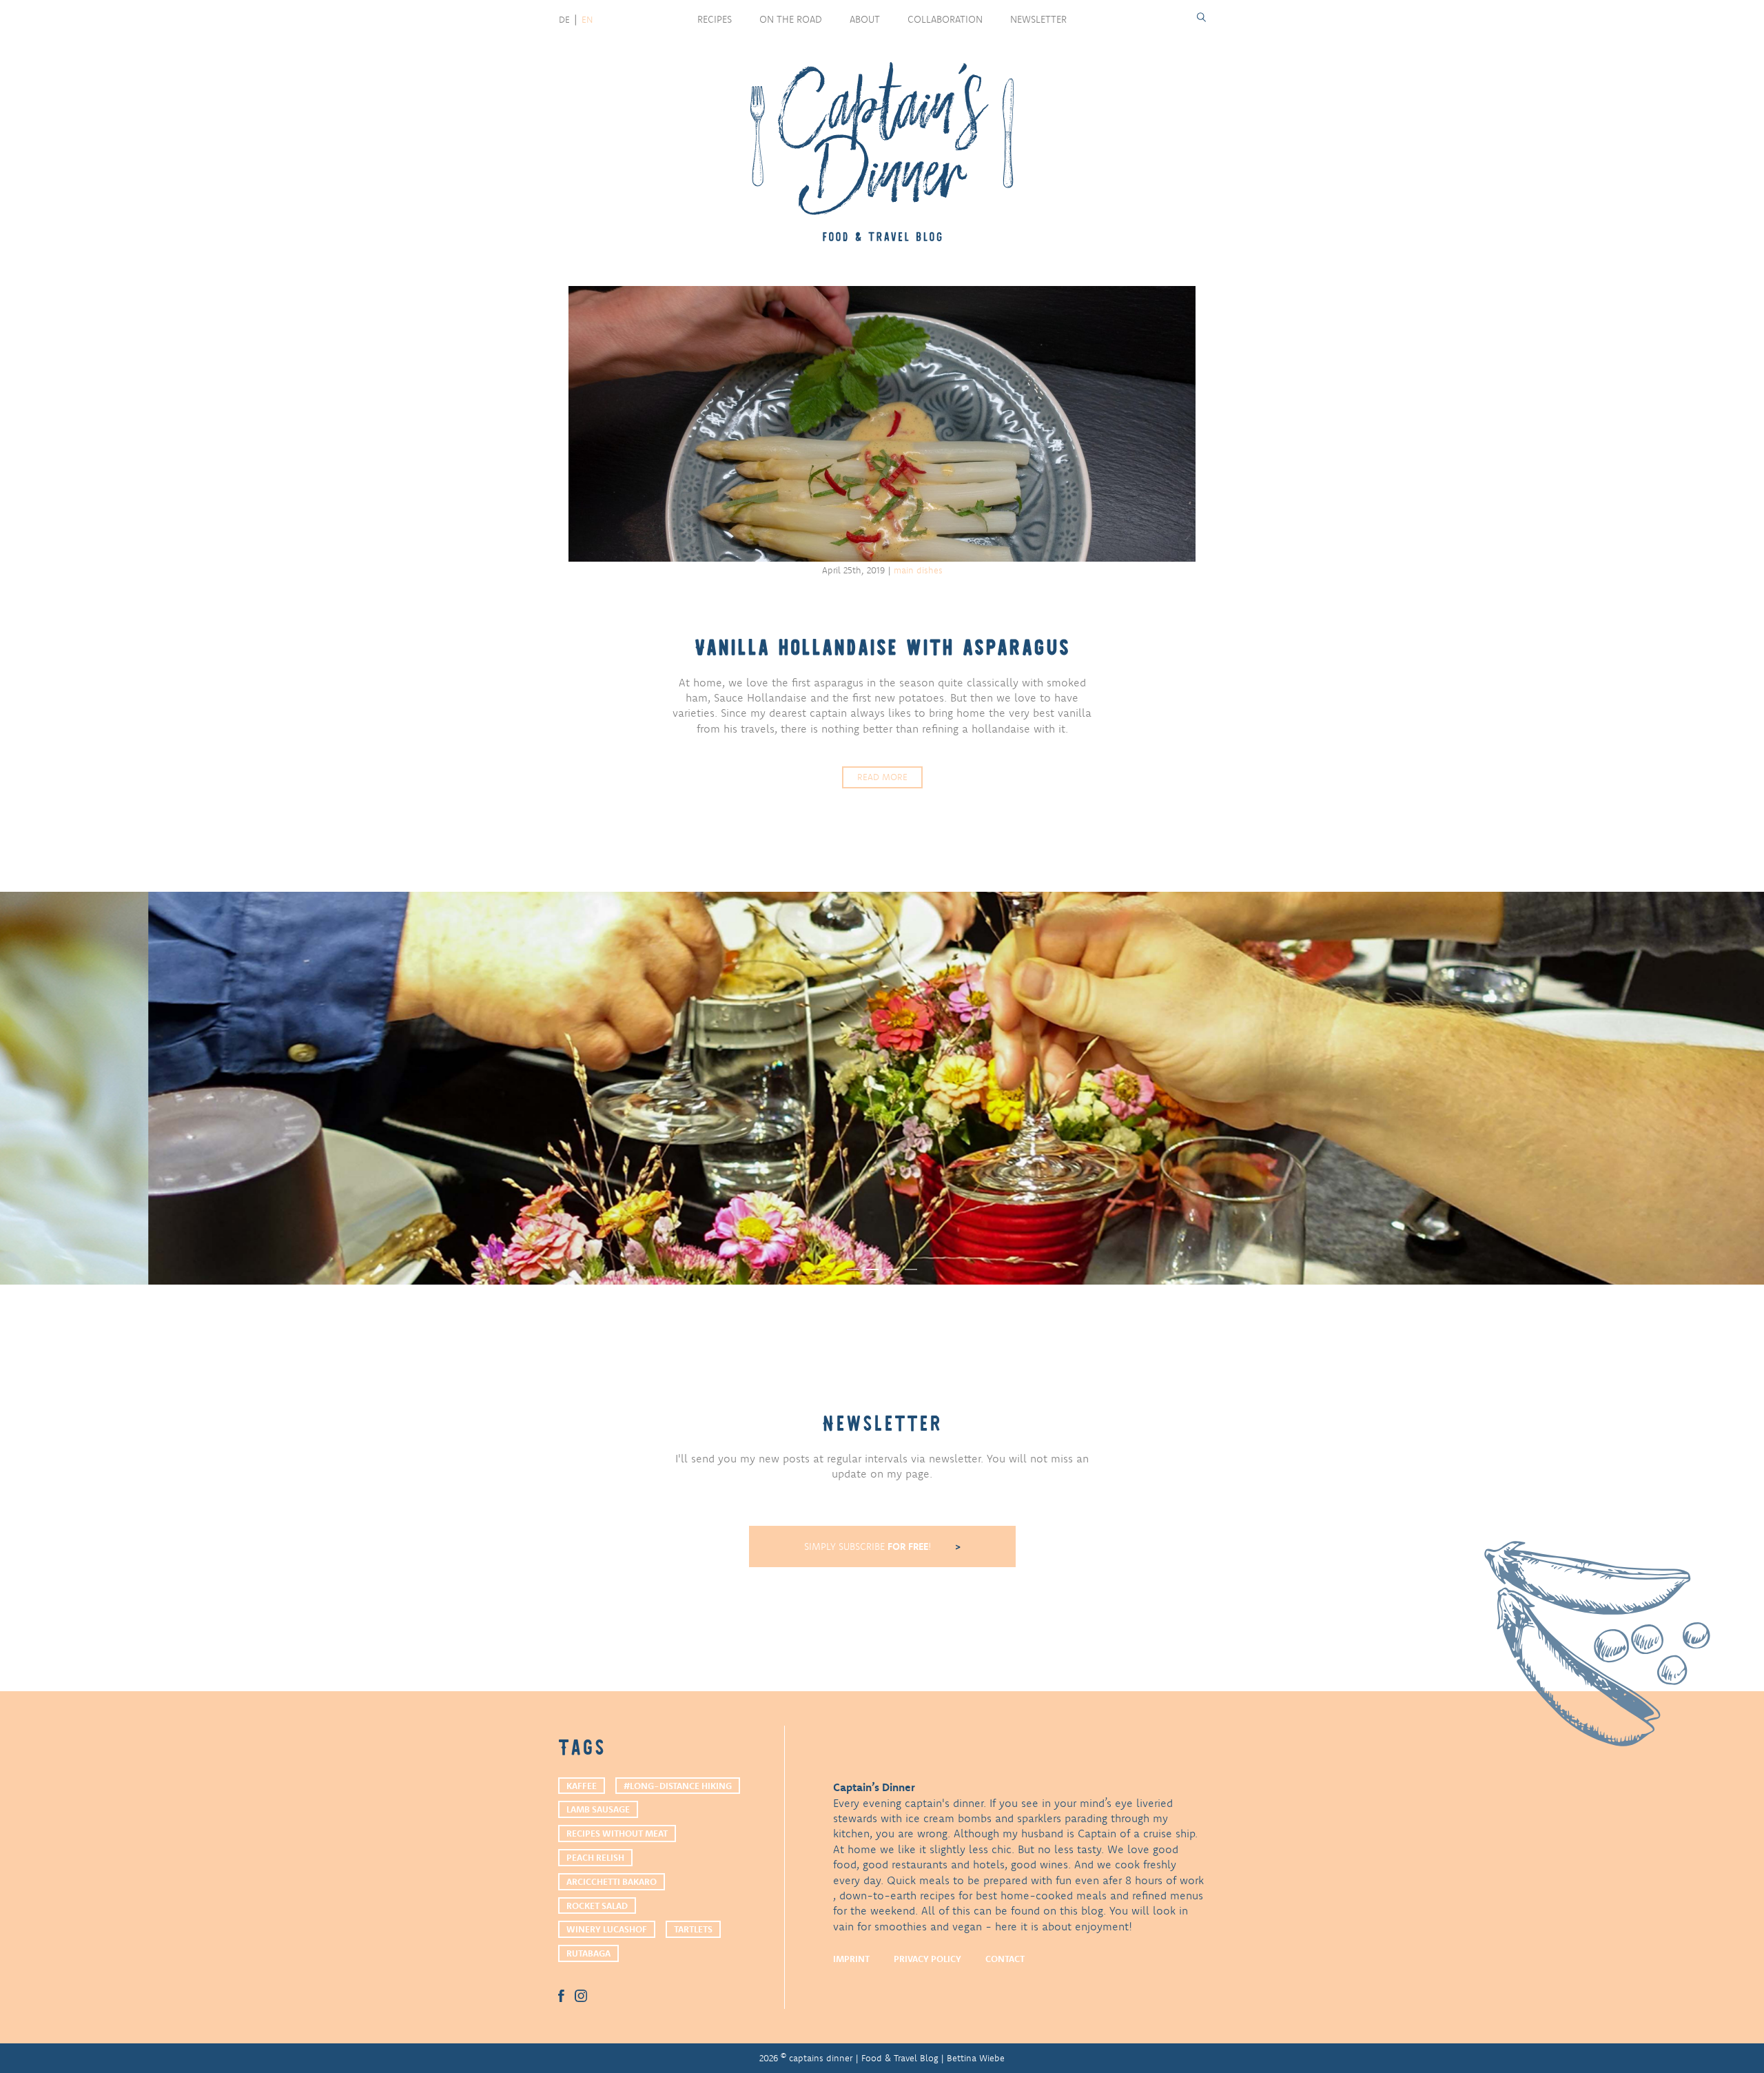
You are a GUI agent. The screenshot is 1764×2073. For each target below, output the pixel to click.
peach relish (595, 1857)
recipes (715, 19)
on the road (791, 19)
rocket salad (597, 1906)
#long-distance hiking (678, 1786)
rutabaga (588, 1953)
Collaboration (945, 19)
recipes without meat (617, 1833)
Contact (1005, 1959)
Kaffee (582, 1786)
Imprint (851, 1959)
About (865, 19)
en (587, 19)
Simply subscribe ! (869, 1546)
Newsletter (1038, 19)
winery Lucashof (607, 1929)
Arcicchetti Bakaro (612, 1881)
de (564, 19)
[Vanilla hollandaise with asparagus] (882, 424)
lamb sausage (598, 1809)
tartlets (693, 1929)
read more (882, 777)
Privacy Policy (927, 1959)
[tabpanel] (882, 1088)
